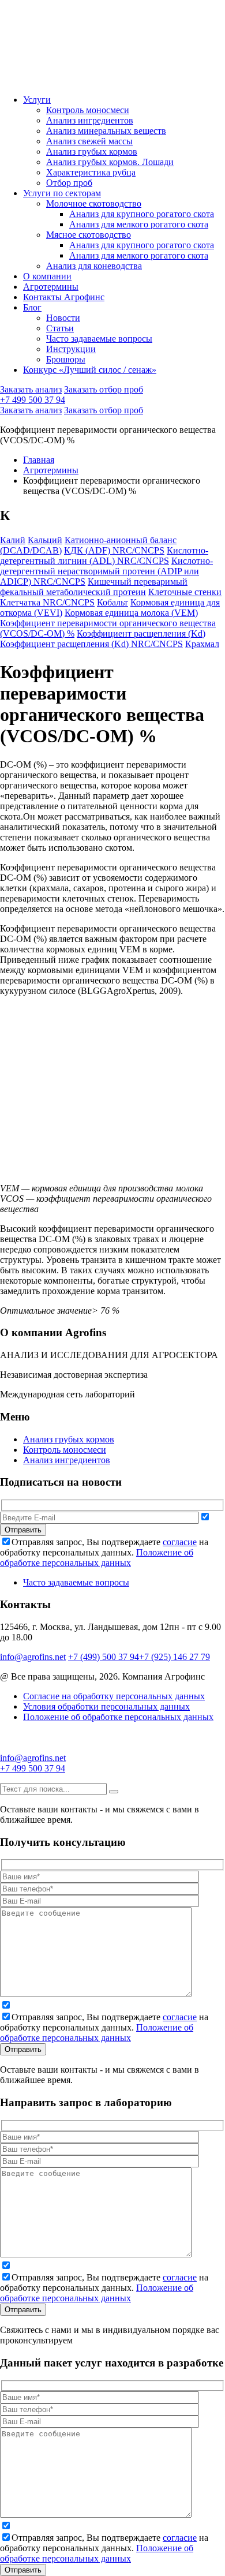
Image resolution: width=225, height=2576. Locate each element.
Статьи (60, 328)
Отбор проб (69, 183)
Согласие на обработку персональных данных (114, 1696)
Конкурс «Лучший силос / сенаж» (90, 370)
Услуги (37, 100)
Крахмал (202, 644)
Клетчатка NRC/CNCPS (47, 602)
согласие (180, 1542)
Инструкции (71, 349)
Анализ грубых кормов (92, 152)
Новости (63, 318)
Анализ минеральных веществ (106, 131)
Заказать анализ (31, 389)
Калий (13, 540)
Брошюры (66, 359)
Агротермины (51, 287)
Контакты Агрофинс (64, 297)
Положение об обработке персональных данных (97, 1558)
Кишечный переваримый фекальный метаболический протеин (94, 587)
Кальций (45, 540)
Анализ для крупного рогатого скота (142, 214)
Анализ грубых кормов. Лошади (110, 162)
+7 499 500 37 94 (33, 400)
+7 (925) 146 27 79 (175, 1657)
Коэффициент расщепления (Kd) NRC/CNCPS (91, 644)
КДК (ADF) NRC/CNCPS (114, 550)
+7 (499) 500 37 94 (104, 1657)
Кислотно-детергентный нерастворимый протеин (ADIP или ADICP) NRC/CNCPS (106, 571)
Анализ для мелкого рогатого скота (139, 224)
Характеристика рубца (91, 172)
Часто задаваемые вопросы (99, 339)
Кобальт (112, 602)
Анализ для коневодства (94, 266)
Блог (32, 307)
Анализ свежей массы (89, 141)
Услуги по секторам (62, 193)
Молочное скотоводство (94, 203)
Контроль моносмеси (88, 110)
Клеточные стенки (185, 592)
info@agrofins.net (33, 1657)
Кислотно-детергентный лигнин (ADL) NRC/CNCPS (104, 556)
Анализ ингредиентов (90, 120)
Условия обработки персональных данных (106, 1706)
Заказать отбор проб (104, 389)
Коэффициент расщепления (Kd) (141, 633)
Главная (39, 460)
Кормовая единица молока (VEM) (131, 613)
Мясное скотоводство (89, 235)
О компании (47, 276)
